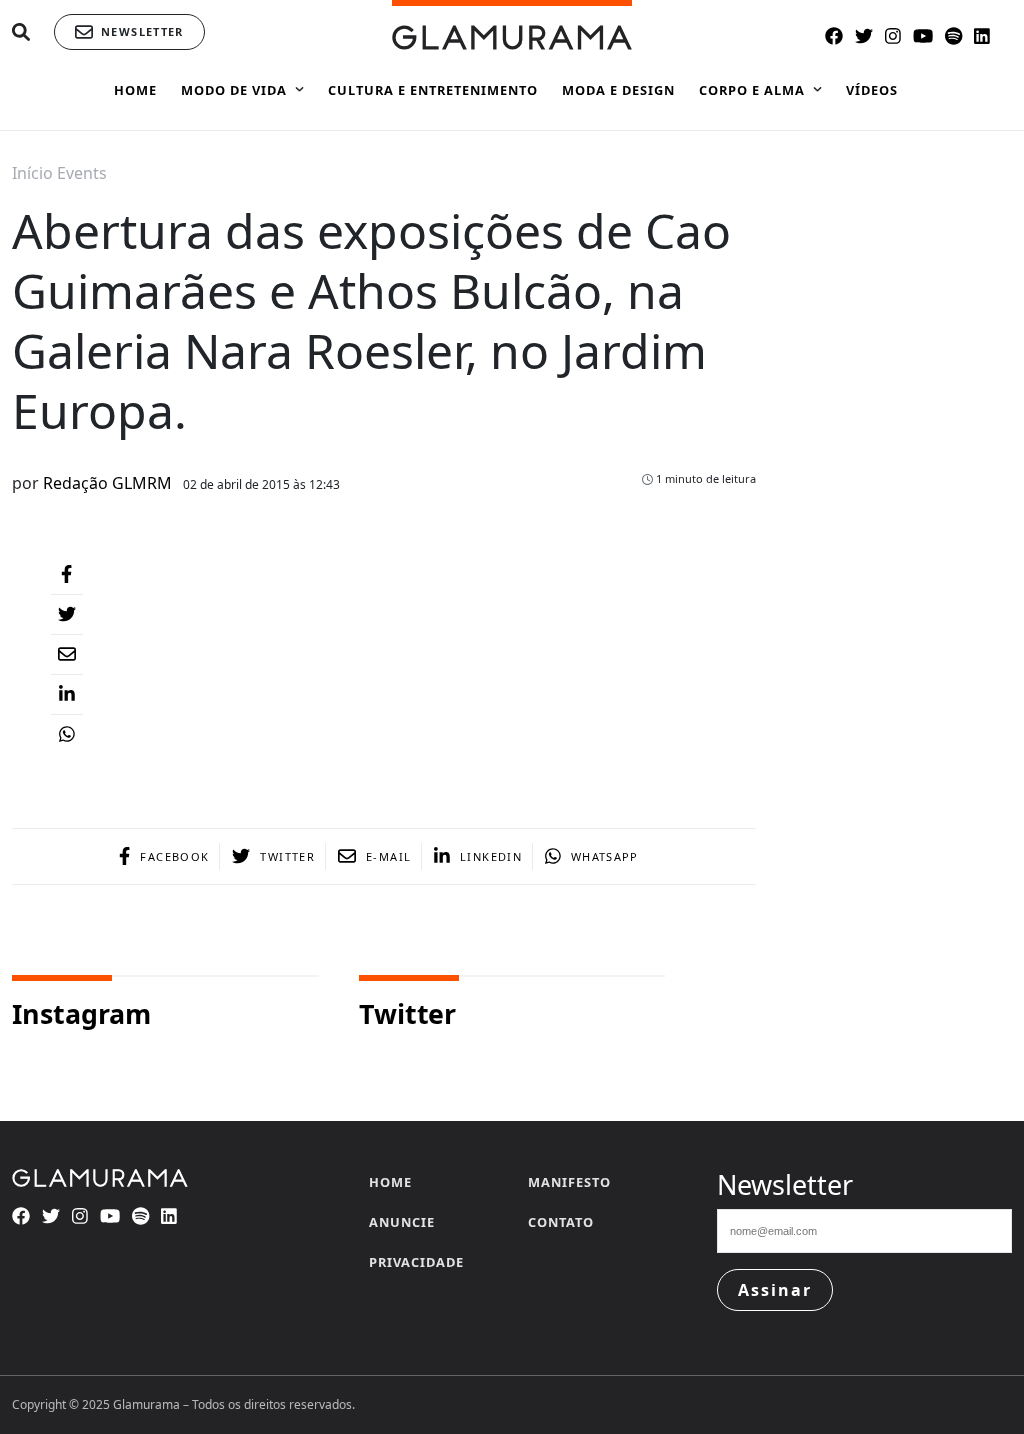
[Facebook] (67, 575)
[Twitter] (67, 615)
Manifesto (569, 1182)
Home (390, 1182)
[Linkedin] (67, 695)
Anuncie (402, 1222)
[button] (21, 32)
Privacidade (416, 1262)
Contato (561, 1222)
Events (82, 173)
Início (32, 173)
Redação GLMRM (107, 483)
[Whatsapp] (67, 735)
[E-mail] (67, 655)
